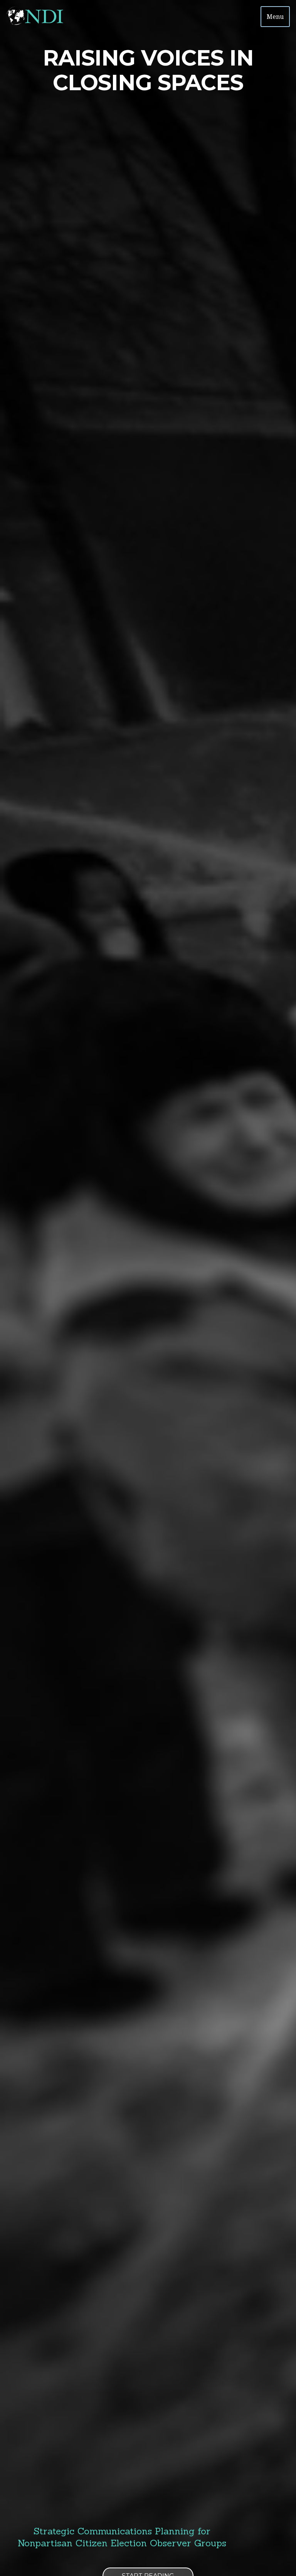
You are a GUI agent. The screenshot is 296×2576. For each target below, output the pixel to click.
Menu (275, 17)
